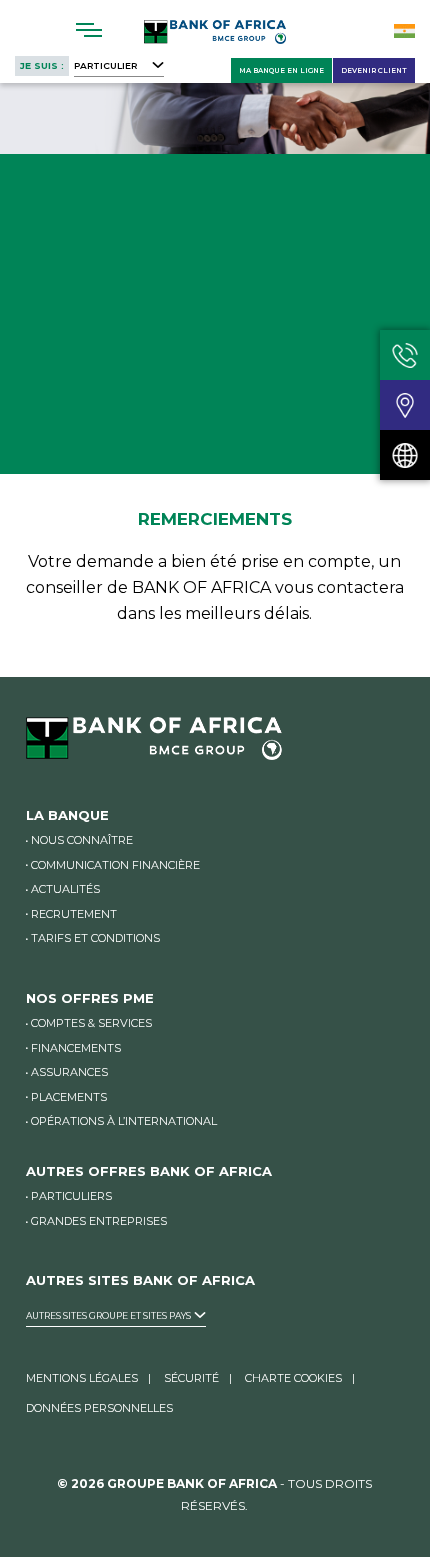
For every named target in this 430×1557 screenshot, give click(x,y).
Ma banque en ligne (281, 70)
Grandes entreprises (99, 1221)
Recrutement (74, 914)
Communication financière (115, 865)
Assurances (69, 1072)
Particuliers (71, 1196)
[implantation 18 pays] (405, 455)
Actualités (65, 889)
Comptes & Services (91, 1023)
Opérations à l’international (124, 1121)
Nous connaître (82, 840)
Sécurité (191, 1378)
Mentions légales (82, 1378)
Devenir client (374, 70)
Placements (69, 1097)
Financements (76, 1048)
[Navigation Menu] (89, 30)
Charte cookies (293, 1378)
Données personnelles (99, 1408)
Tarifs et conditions (95, 938)
